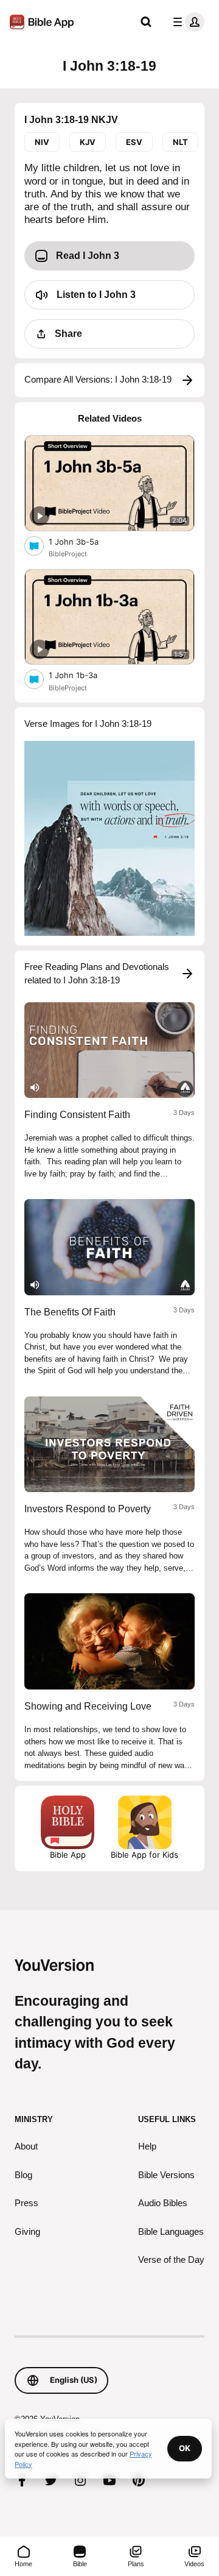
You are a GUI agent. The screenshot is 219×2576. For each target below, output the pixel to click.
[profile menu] (186, 22)
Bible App (68, 1855)
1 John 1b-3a (83, 675)
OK (185, 2448)
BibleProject (68, 554)
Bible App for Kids (144, 1855)
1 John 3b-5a (84, 541)
